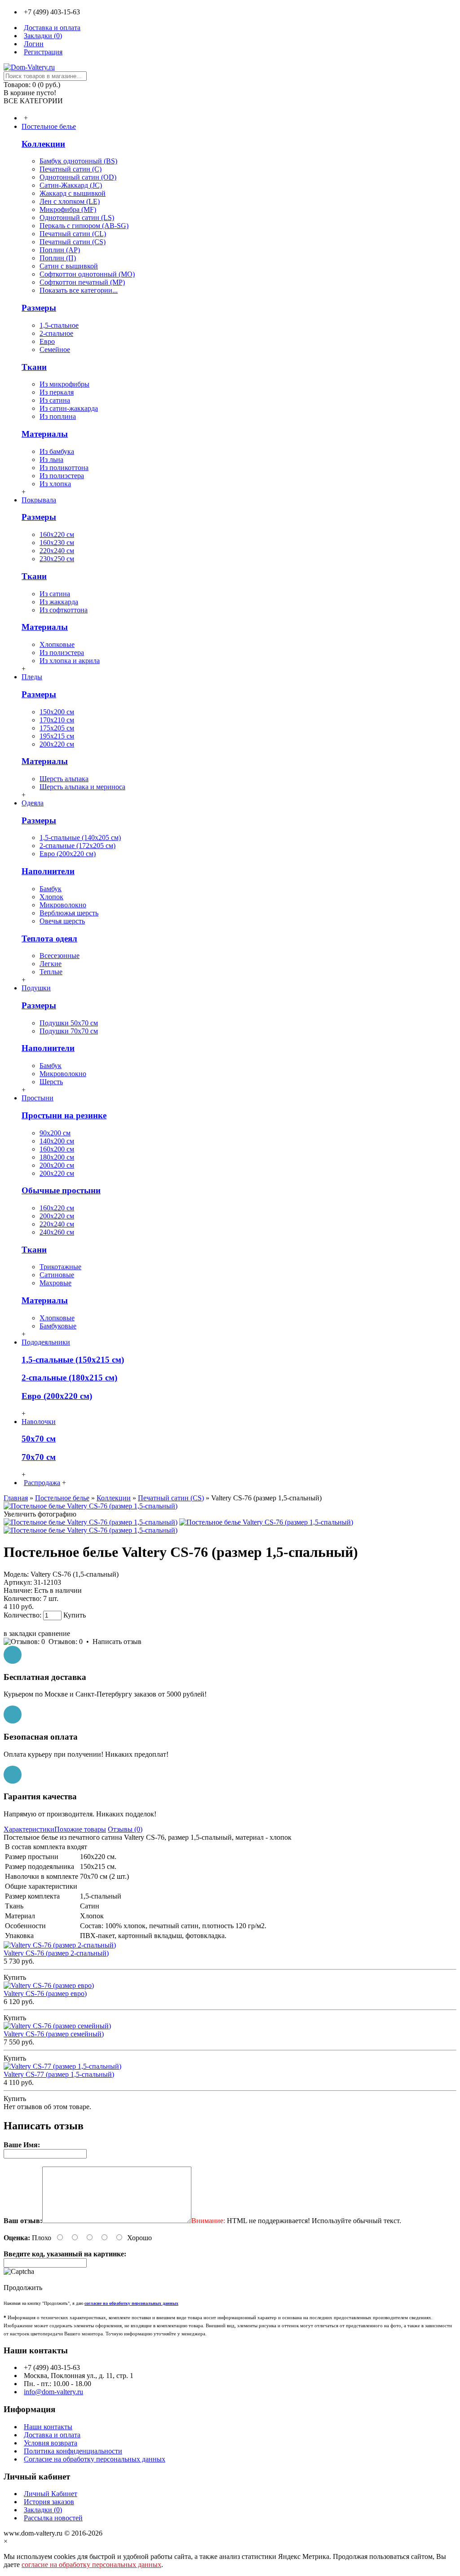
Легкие (51, 964)
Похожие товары (80, 1829)
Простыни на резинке (64, 1115)
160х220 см (57, 534)
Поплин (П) (58, 258)
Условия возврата (51, 2443)
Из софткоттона (64, 610)
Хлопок (51, 897)
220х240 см (57, 551)
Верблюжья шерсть (69, 913)
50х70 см (39, 1439)
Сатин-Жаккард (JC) (71, 185)
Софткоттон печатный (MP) (82, 282)
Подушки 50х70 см (69, 1023)
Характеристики (29, 1829)
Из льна (51, 459)
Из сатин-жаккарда (69, 408)
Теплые (51, 972)
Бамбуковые (58, 1326)
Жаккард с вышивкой (73, 193)
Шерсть (51, 1082)
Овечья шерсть (62, 921)
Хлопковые (57, 644)
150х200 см (57, 712)
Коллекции (43, 144)
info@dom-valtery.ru (53, 2392)
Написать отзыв (117, 1642)
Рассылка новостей (53, 2518)
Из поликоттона (64, 468)
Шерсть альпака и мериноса (82, 787)
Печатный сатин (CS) (73, 242)
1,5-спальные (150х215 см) (73, 1360)
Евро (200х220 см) (68, 854)
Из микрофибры (64, 384)
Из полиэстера (62, 476)
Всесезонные (60, 956)
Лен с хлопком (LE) (70, 201)
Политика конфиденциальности (73, 2451)
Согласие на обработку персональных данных (95, 2459)
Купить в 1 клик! (40, 1625)
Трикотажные (60, 1267)
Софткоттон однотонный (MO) (87, 274)
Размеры (39, 308)
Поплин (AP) (60, 250)
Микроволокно (63, 905)
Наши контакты (48, 2427)
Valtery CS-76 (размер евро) (45, 1994)
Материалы (45, 434)
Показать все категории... (79, 290)
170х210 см (57, 720)
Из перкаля (57, 392)
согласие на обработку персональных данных (91, 2565)
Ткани (34, 367)
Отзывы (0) (125, 1829)
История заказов (49, 2502)
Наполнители (48, 871)
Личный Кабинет (51, 2494)
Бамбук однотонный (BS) (78, 161)
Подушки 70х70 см (69, 1031)
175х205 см (57, 728)
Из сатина (55, 400)
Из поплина (58, 416)
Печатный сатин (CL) (73, 234)
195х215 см (57, 736)
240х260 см (57, 1232)
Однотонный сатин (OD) (78, 177)
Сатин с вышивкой (69, 266)
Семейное (55, 349)
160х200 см (57, 1149)
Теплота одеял (49, 939)
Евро (47, 341)
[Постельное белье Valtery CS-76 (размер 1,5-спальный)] (91, 1506)
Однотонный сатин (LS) (77, 218)
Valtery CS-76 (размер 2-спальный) (56, 1953)
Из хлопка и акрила (70, 661)
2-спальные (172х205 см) (77, 846)
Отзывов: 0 (66, 1642)
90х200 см (55, 1133)
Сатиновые (57, 1275)
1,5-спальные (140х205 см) (80, 837)
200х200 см (57, 1165)
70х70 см (39, 1457)
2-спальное (56, 333)
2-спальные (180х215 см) (69, 1378)
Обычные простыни (61, 1190)
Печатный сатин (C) (71, 169)
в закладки (20, 1633)
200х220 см (57, 744)
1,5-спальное (59, 325)
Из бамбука (57, 451)
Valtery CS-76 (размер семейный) (54, 2034)
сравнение (54, 1633)
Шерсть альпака (64, 779)
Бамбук (51, 889)
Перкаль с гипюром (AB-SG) (84, 226)
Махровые (55, 1283)
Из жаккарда (59, 602)
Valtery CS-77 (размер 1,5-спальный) (59, 2074)
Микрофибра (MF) (68, 209)
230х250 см (57, 559)
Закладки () (43, 2510)
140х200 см (57, 1141)
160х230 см (57, 543)
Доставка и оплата (52, 2435)
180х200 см (57, 1157)
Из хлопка (55, 484)
